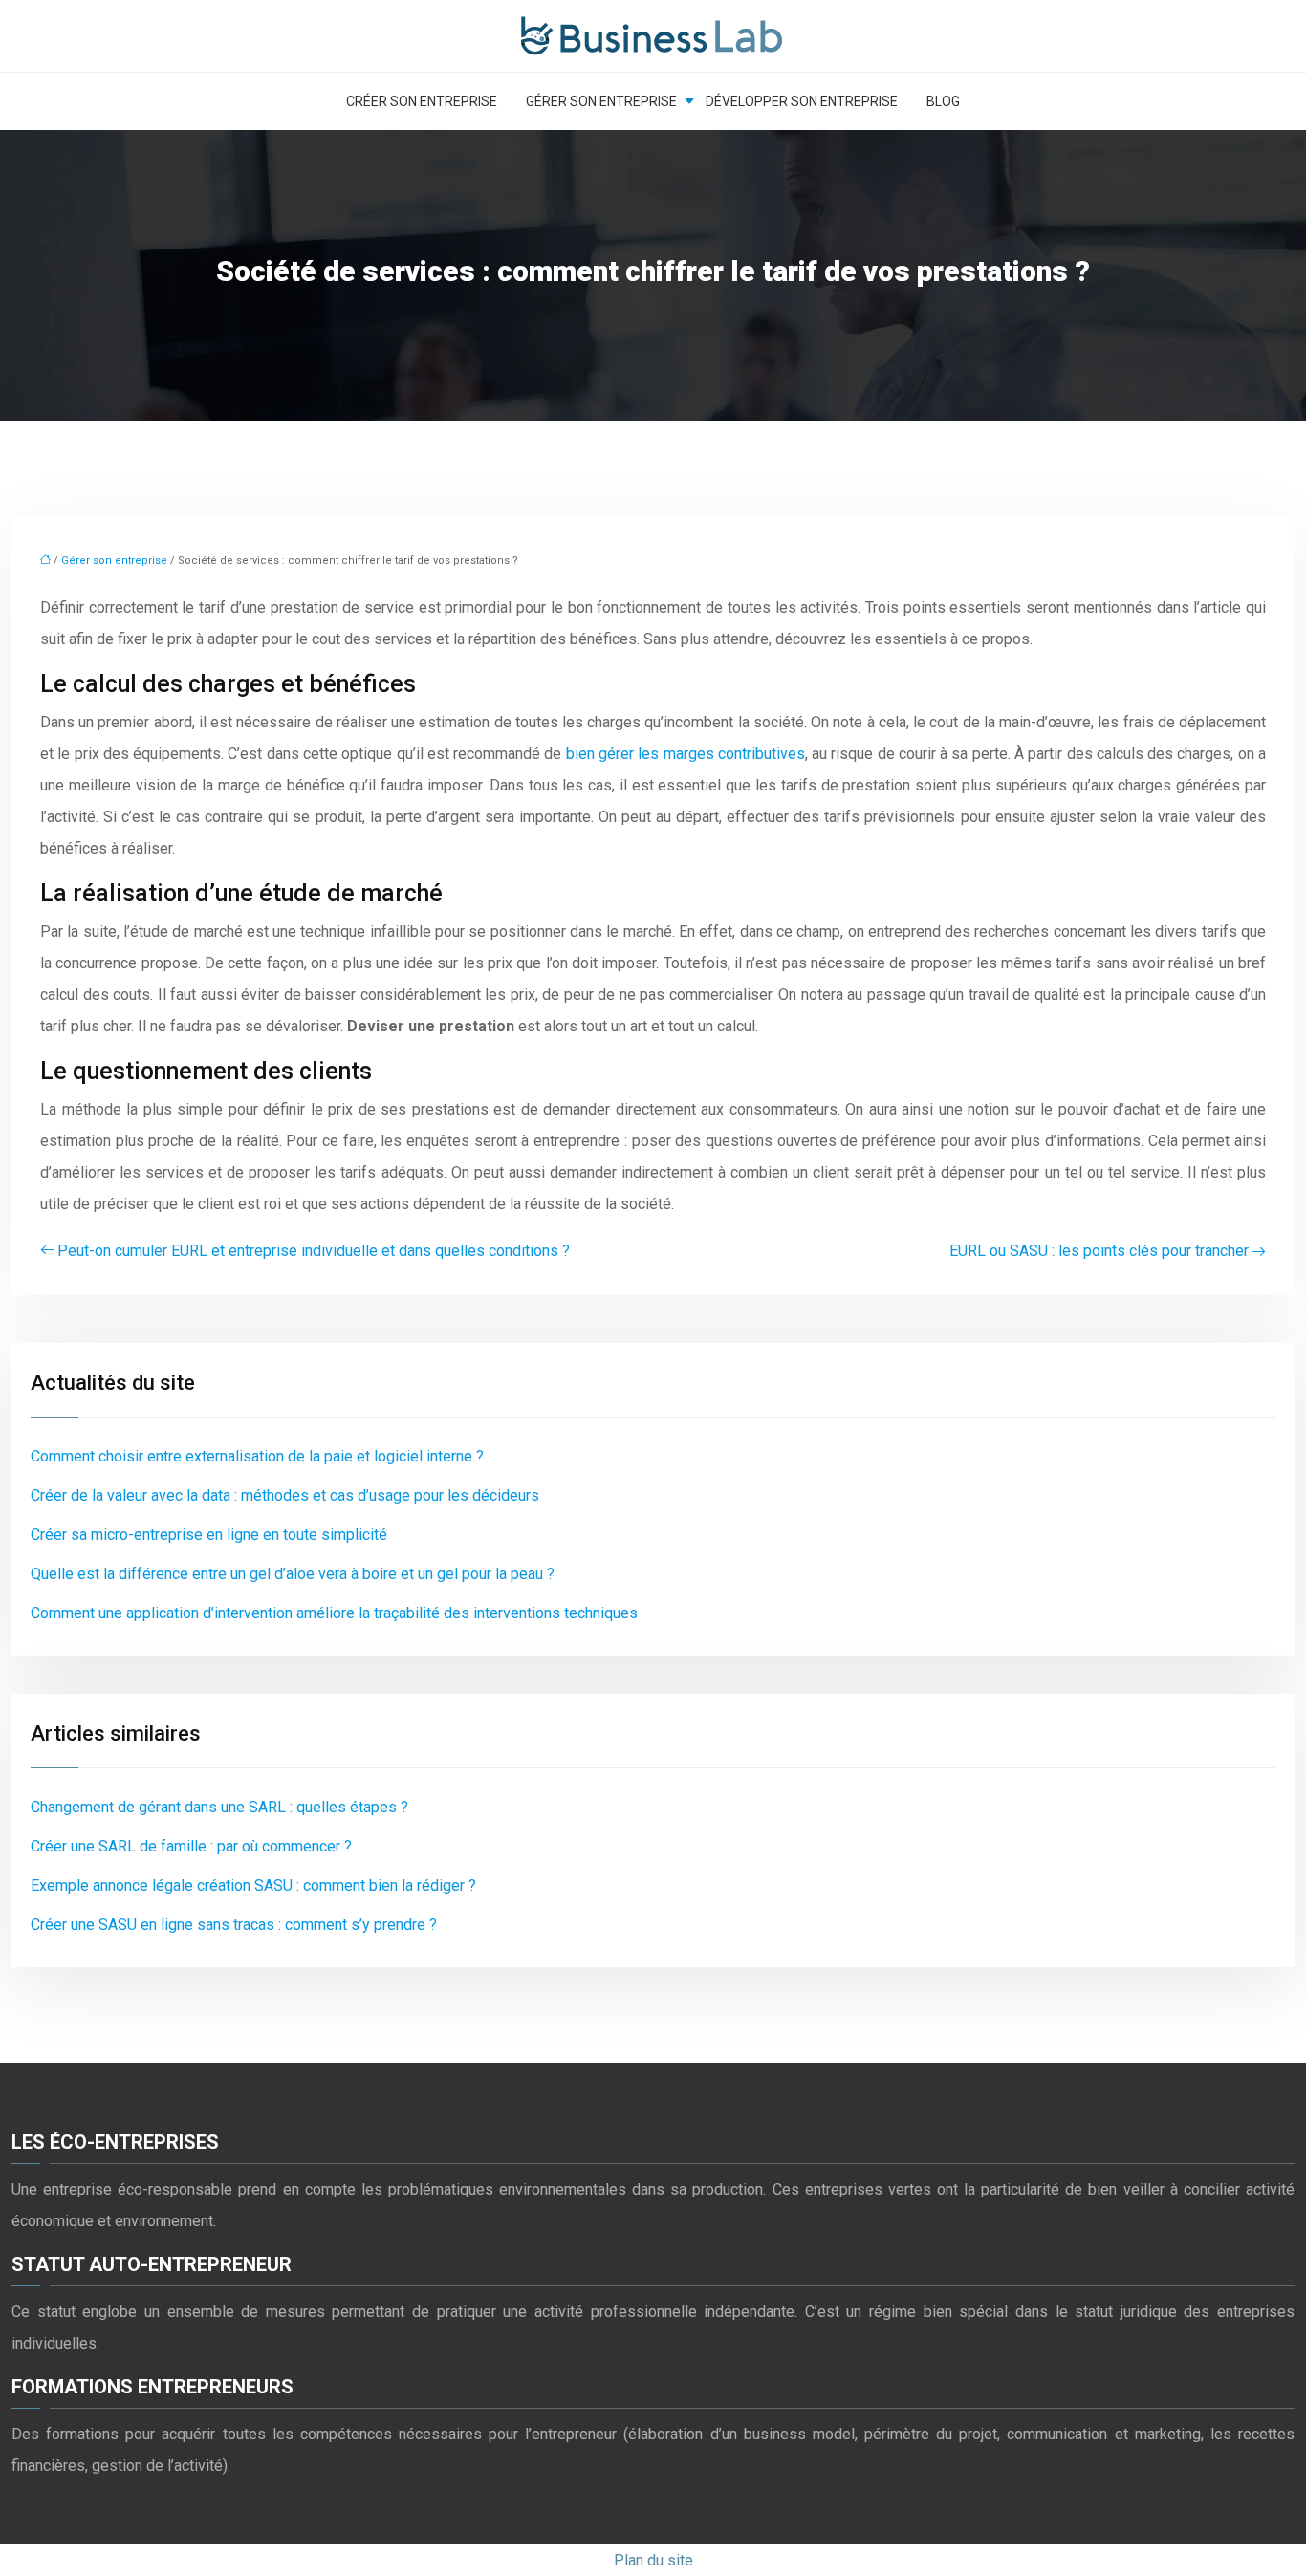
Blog (943, 101)
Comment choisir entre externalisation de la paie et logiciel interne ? (257, 1456)
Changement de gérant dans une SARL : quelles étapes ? (219, 1807)
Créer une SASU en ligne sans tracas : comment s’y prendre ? (234, 1925)
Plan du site (653, 2560)
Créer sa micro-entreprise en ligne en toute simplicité (209, 1535)
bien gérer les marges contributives (686, 754)
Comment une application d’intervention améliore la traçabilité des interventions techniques (334, 1613)
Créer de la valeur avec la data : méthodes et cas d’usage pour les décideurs (285, 1495)
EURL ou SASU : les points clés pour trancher (1099, 1251)
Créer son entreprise (422, 101)
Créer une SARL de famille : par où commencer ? (191, 1846)
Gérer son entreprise (601, 101)
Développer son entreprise (802, 101)
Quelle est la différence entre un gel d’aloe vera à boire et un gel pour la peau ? (293, 1574)
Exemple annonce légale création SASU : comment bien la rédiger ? (253, 1885)
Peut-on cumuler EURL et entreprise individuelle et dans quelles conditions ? (314, 1251)
